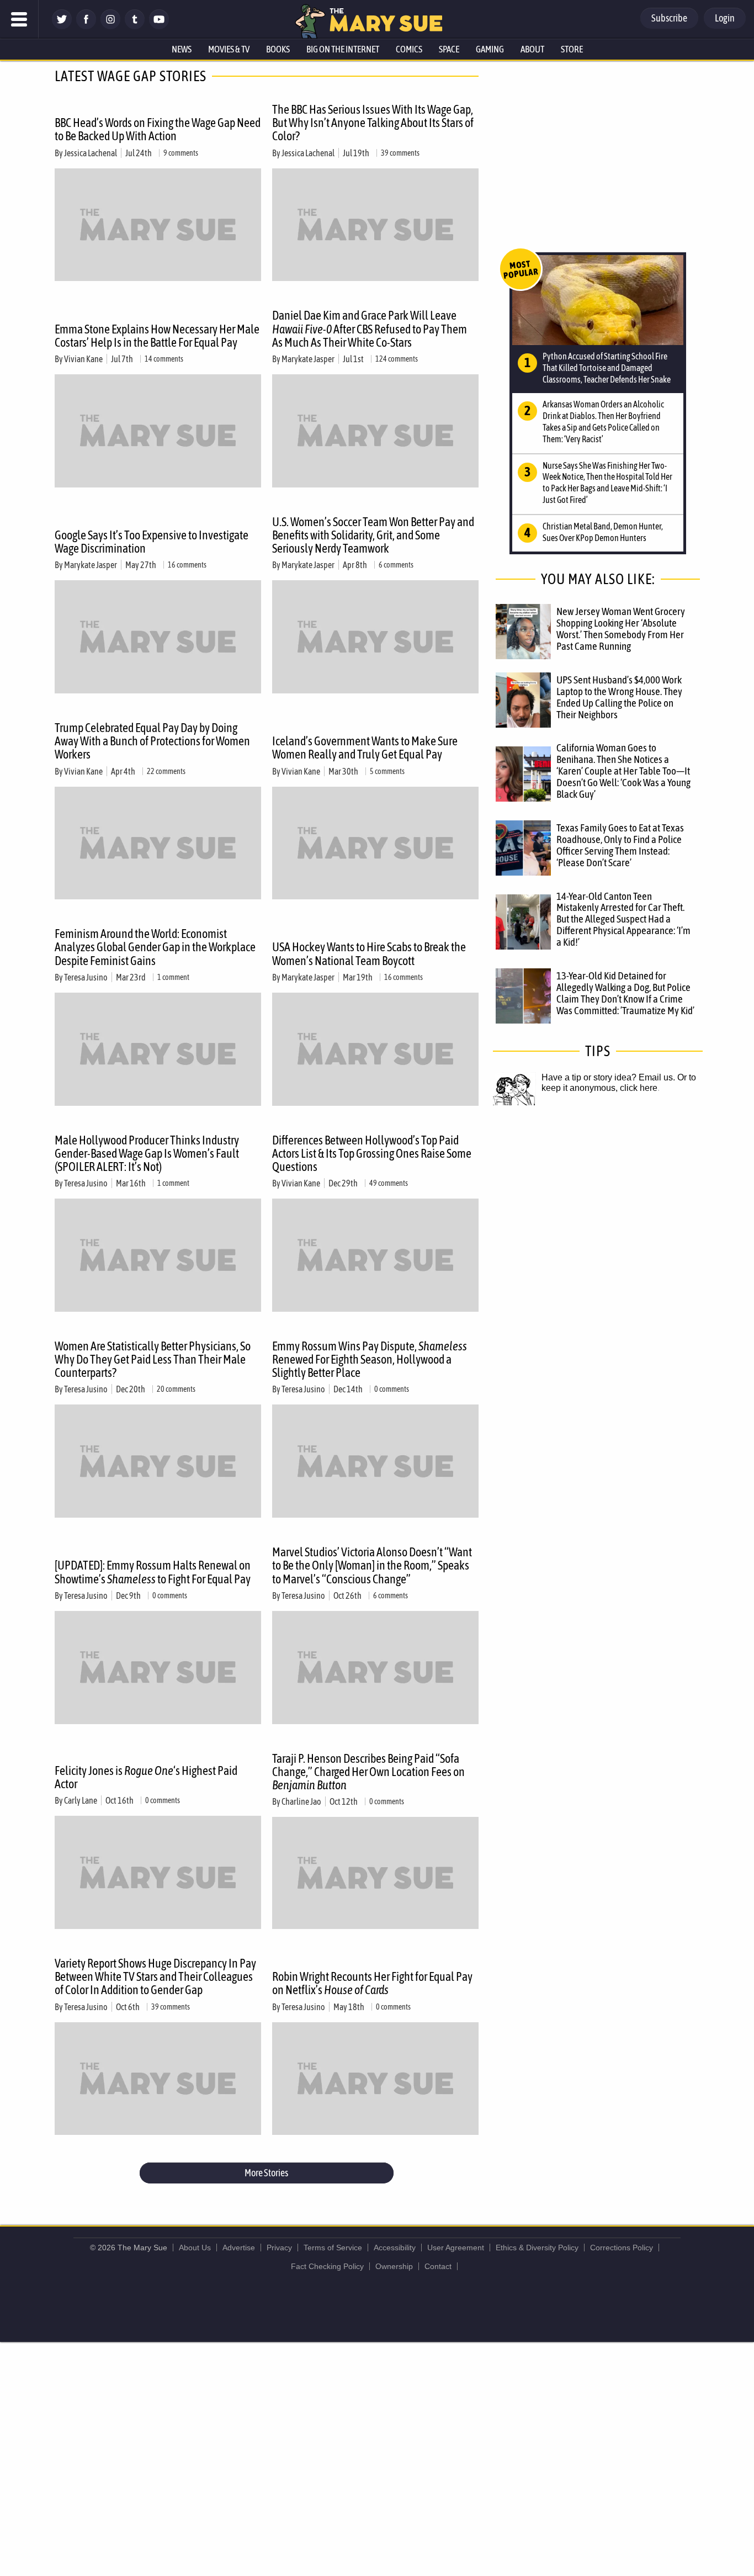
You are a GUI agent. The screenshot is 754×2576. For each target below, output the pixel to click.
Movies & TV (229, 49)
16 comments (187, 565)
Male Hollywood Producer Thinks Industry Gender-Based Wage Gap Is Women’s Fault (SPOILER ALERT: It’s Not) (147, 1153)
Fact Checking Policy (327, 2266)
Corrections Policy (622, 2248)
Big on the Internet (343, 49)
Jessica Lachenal (91, 153)
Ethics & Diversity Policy (537, 2248)
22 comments (166, 771)
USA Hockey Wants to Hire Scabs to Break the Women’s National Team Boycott (369, 953)
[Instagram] (110, 26)
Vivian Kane (83, 359)
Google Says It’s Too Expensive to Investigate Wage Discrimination (152, 542)
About (532, 49)
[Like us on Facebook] (86, 26)
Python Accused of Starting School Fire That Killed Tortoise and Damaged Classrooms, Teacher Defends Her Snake (607, 368)
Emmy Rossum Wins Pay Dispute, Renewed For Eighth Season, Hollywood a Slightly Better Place (370, 1359)
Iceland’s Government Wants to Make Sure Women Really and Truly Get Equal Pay (365, 748)
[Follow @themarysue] (62, 26)
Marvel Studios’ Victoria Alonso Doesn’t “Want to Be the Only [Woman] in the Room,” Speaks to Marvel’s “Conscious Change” (372, 1565)
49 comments (389, 1183)
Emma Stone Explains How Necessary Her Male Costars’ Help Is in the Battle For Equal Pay (157, 336)
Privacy (279, 2248)
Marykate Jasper (308, 359)
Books (278, 49)
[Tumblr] (135, 26)
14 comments (164, 359)
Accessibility (395, 2248)
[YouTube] (159, 26)
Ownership (394, 2266)
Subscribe (669, 18)
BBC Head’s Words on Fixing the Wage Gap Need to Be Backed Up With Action (158, 129)
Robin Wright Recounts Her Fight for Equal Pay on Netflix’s (372, 1983)
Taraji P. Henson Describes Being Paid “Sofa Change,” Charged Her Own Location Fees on (368, 1772)
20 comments (176, 1389)
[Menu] (19, 19)
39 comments (400, 153)
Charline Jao (301, 1801)
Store (572, 49)
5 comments (387, 771)
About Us (195, 2248)
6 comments (396, 565)
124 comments (397, 359)
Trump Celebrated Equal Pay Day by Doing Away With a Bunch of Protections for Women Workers (152, 741)
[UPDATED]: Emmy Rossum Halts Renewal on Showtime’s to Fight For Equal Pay (153, 1572)
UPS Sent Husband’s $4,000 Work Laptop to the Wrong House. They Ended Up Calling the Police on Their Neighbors (619, 697)
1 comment (173, 977)
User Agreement (456, 2248)
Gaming (490, 49)
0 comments (392, 1389)
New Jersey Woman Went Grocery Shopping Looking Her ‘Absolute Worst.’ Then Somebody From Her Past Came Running (621, 629)
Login (725, 18)
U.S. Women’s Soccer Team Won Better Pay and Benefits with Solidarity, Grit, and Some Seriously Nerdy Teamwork (373, 535)
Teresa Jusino (86, 977)
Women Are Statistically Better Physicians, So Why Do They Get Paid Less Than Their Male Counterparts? (153, 1359)
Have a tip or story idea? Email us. (608, 1077)
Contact (438, 2266)
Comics (409, 49)
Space (449, 49)
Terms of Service (333, 2248)
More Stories (266, 2173)
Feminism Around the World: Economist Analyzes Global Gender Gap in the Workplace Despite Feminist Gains (155, 947)
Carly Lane (81, 1800)
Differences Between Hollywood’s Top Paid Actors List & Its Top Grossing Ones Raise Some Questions (372, 1153)
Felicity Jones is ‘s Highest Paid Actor (146, 1777)
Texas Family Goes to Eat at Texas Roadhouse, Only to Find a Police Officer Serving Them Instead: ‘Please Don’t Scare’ (620, 845)
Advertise (239, 2248)
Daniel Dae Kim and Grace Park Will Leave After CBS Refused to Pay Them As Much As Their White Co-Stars (370, 328)
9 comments (181, 153)
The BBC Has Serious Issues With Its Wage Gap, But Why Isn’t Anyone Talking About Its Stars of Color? (373, 123)
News (182, 49)
